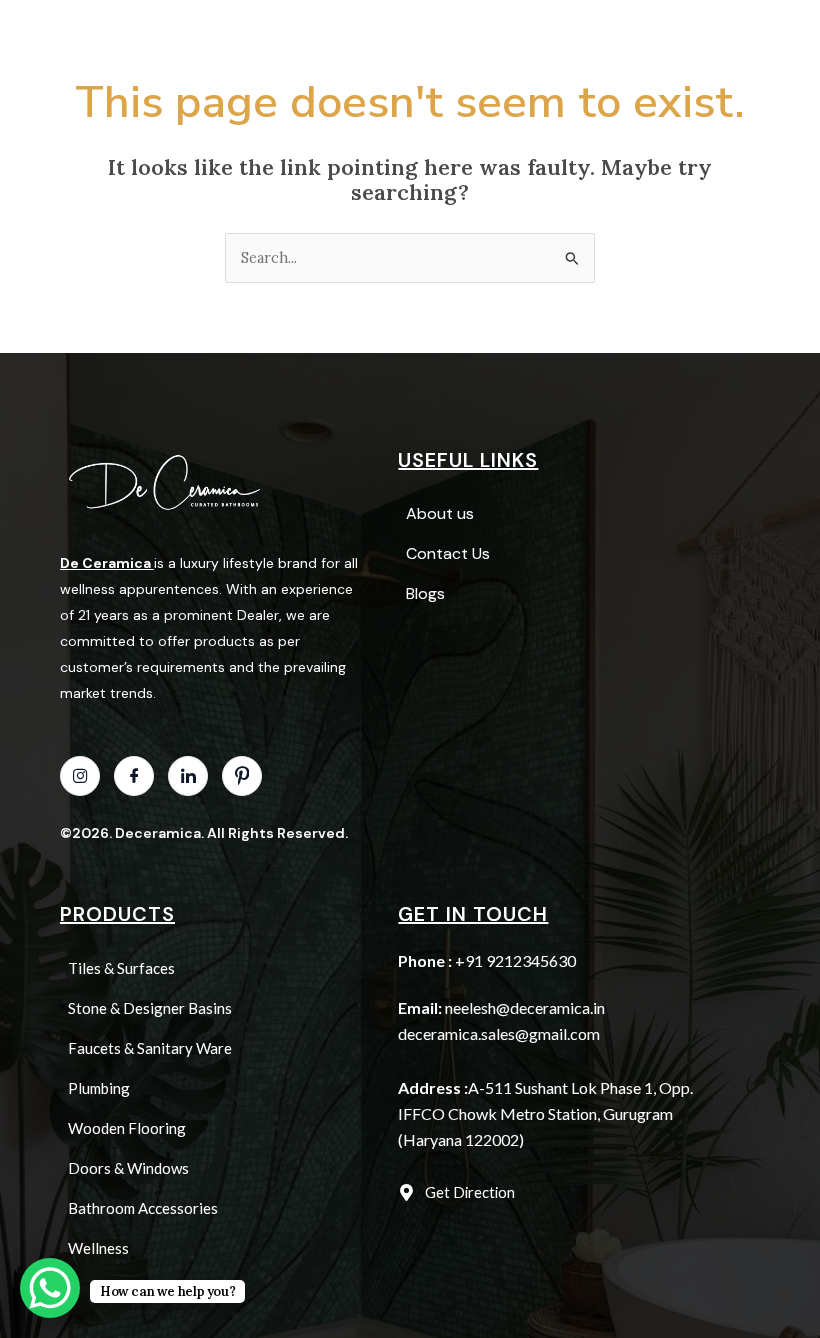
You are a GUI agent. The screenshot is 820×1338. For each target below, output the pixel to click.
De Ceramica (105, 563)
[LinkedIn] (188, 776)
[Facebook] (134, 776)
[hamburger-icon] (382, 23)
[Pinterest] (242, 776)
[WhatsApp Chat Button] (50, 1288)
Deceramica (158, 833)
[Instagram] (80, 776)
